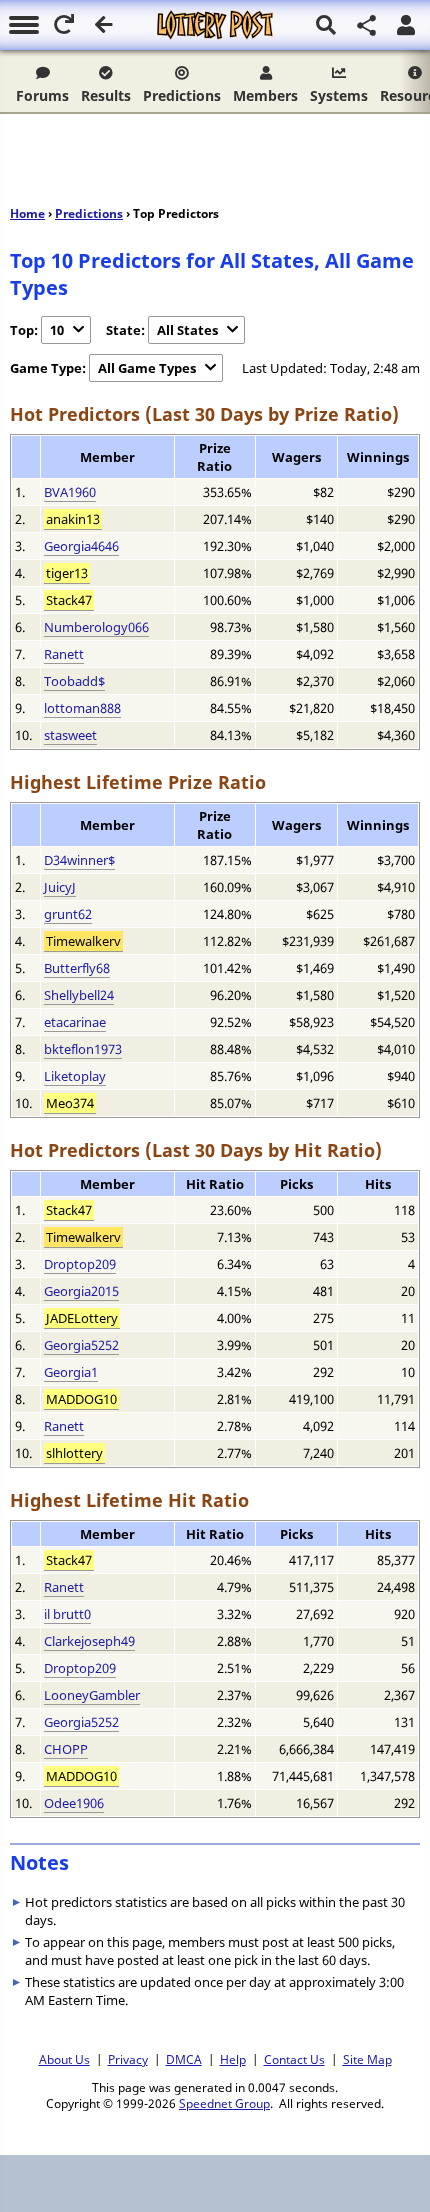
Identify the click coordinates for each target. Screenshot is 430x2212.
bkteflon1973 (83, 1049)
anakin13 (73, 519)
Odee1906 (74, 1803)
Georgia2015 (81, 1291)
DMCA (184, 2059)
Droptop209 (80, 1264)
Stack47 (69, 600)
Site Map (367, 2059)
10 (57, 330)
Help (233, 2059)
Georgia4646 (81, 546)
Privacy (128, 2059)
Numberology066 (96, 627)
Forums (42, 95)
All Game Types (147, 368)
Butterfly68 (77, 968)
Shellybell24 (79, 995)
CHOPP (66, 1749)
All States (187, 330)
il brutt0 (67, 1614)
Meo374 (70, 1103)
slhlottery (74, 1453)
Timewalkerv (83, 941)
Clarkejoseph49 (89, 1641)
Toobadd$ (74, 681)
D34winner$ (79, 860)
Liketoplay (75, 1076)
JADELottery (82, 1318)
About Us (64, 2059)
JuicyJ (60, 887)
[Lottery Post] (215, 25)
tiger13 (67, 573)
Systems (339, 95)
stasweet (70, 735)
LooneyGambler (92, 1695)
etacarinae (75, 1022)
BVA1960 (70, 492)
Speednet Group (224, 2103)
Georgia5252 (81, 1345)
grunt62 (68, 914)
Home (27, 213)
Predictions (182, 95)
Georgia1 (71, 1372)
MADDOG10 (81, 1399)
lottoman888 (82, 708)
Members (265, 95)
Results (106, 95)
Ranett (64, 654)
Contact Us (294, 2059)
